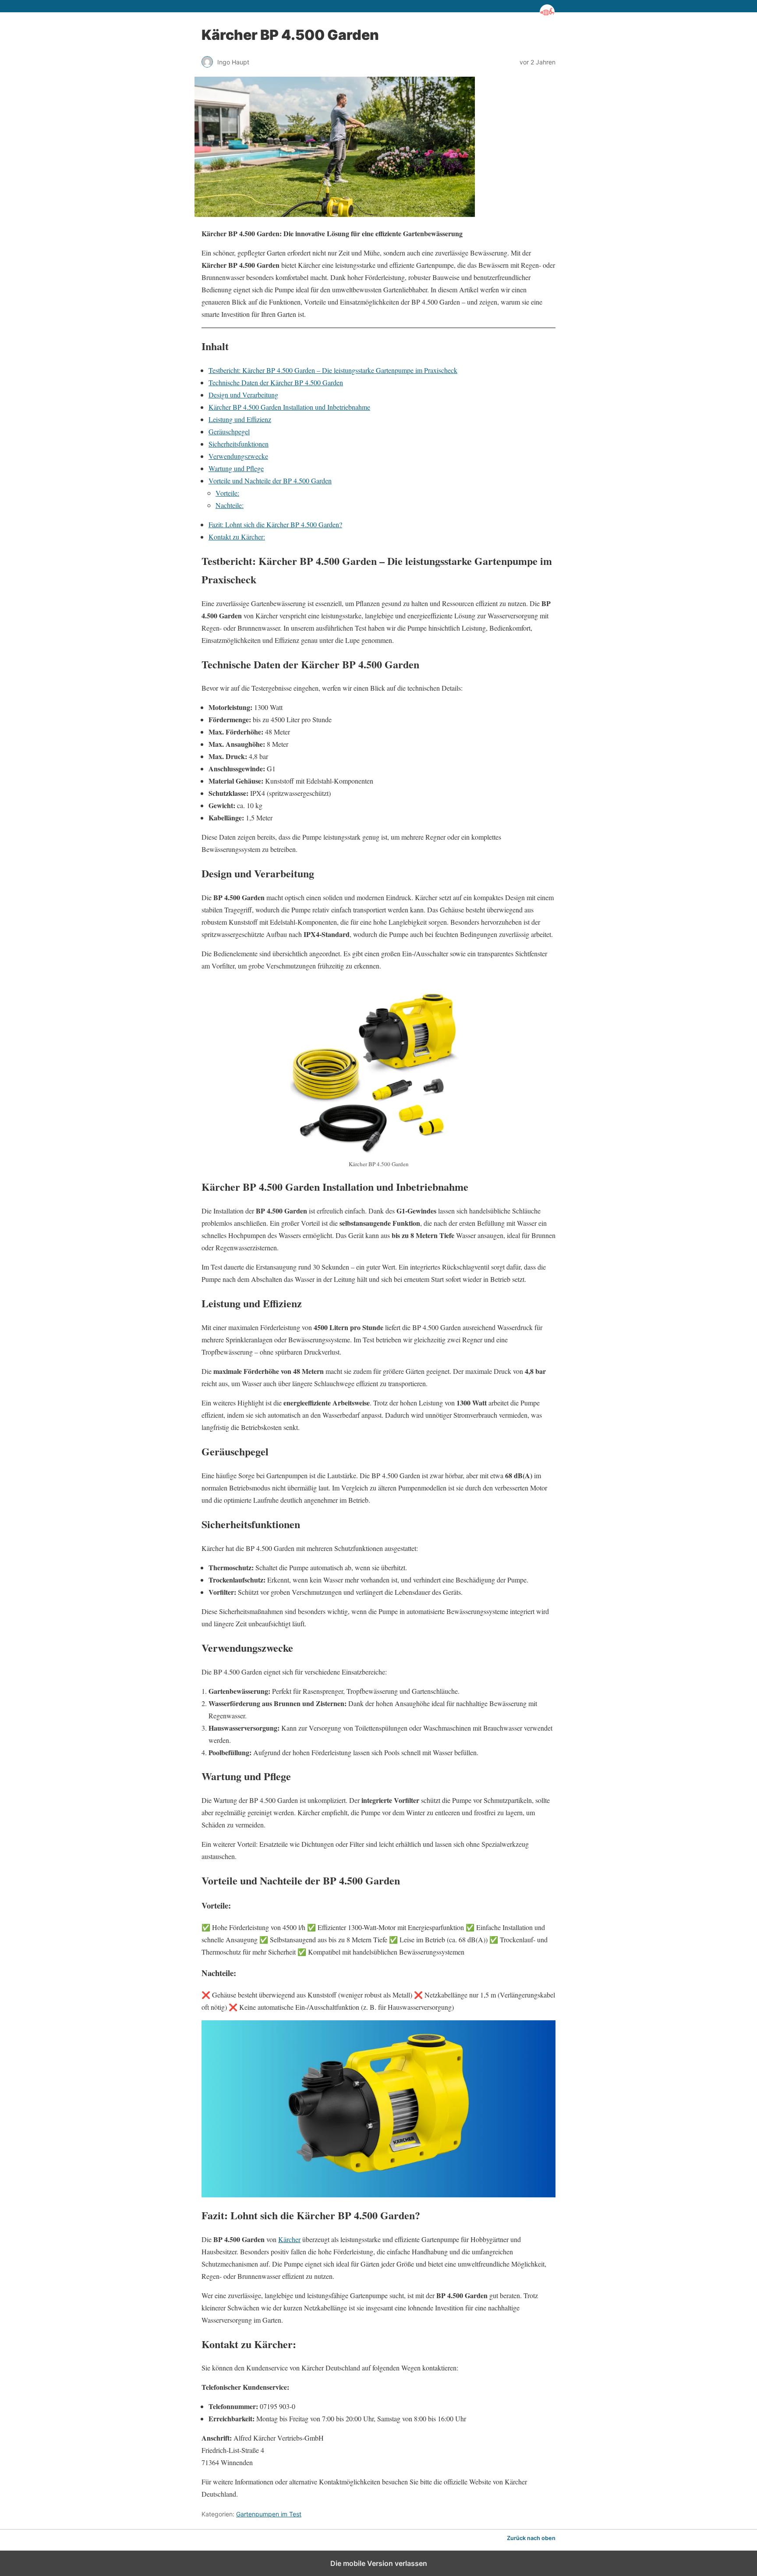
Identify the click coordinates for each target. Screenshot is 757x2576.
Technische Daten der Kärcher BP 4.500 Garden (276, 382)
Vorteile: (227, 493)
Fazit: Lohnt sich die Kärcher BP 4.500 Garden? (275, 524)
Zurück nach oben (531, 2538)
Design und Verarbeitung (243, 395)
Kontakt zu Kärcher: (237, 537)
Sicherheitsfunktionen (239, 444)
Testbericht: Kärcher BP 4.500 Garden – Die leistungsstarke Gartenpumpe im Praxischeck (333, 370)
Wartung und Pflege (236, 468)
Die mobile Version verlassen (379, 2563)
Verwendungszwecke (238, 456)
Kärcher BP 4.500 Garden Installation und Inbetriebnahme (289, 407)
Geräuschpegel (229, 431)
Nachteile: (230, 505)
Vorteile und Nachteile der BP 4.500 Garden (270, 481)
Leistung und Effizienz (240, 419)
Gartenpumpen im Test (269, 2514)
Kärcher (289, 2239)
